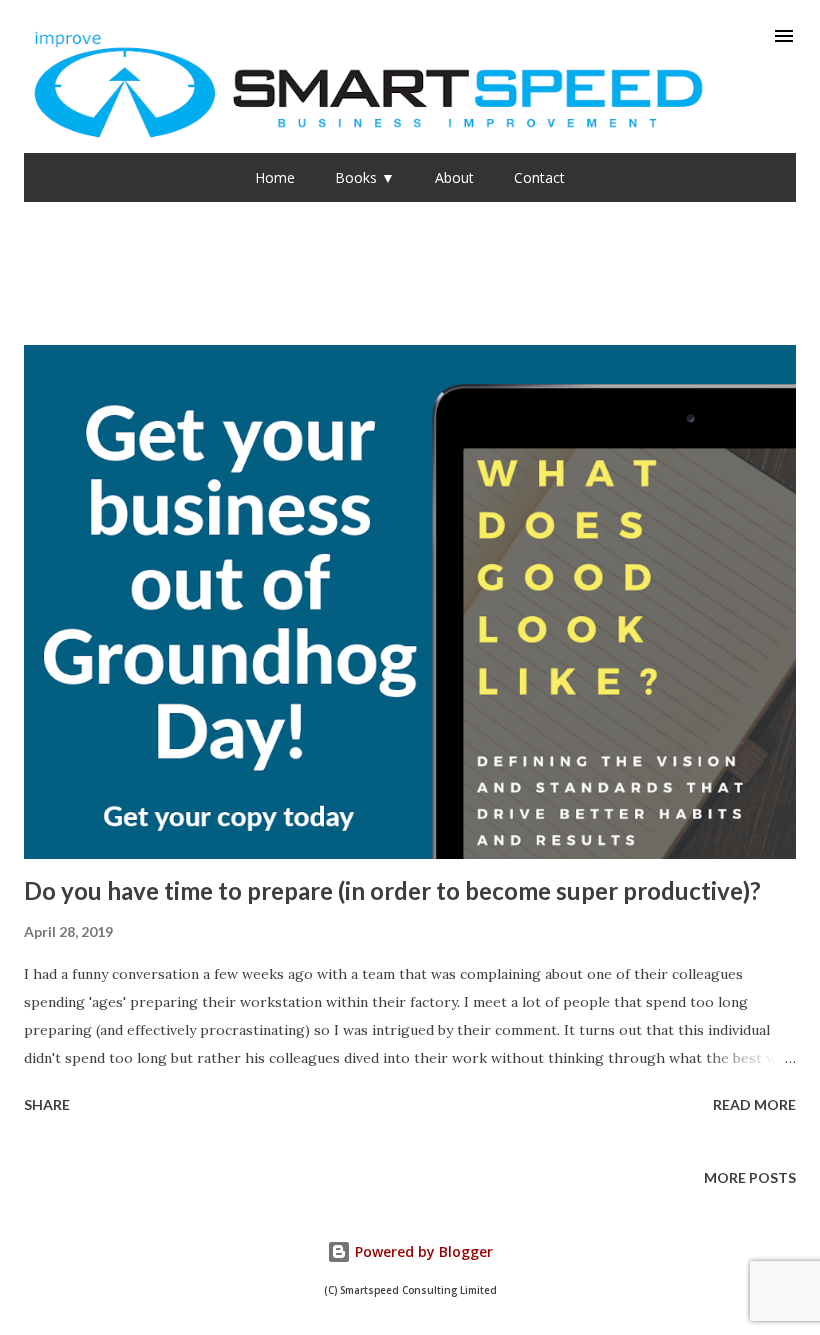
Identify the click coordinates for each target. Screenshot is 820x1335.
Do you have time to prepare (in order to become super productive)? (392, 890)
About (454, 177)
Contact (539, 177)
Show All (744, 277)
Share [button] (47, 1104)
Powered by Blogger (422, 1251)
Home (275, 177)
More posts (750, 1177)
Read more (754, 1104)
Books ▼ (365, 177)
